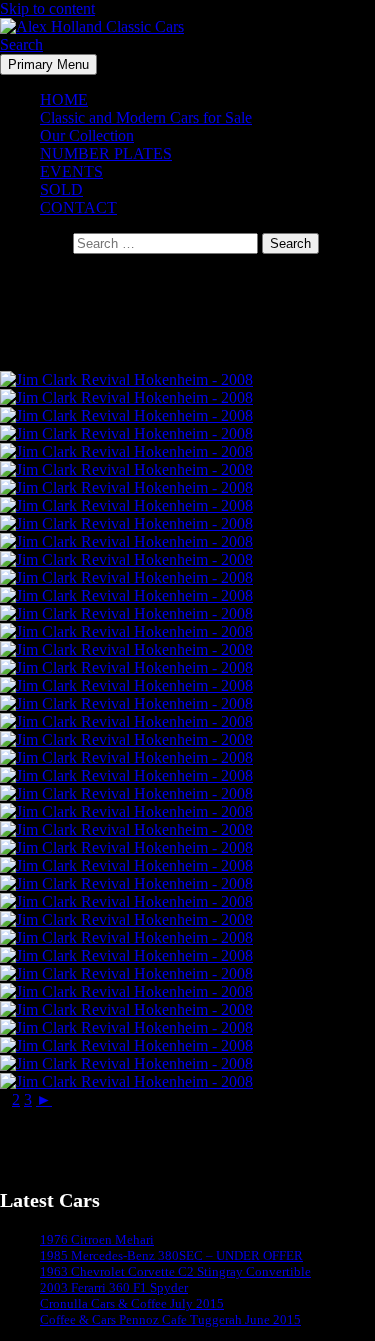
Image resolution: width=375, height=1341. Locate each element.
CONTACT (78, 207)
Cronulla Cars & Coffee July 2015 (132, 1303)
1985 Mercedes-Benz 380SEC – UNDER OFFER (171, 1255)
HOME (64, 99)
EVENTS (71, 171)
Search (21, 44)
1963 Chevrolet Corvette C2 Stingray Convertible (175, 1271)
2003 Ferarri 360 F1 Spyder (114, 1287)
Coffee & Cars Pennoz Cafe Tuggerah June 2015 (170, 1319)
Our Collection (87, 135)
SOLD (61, 189)
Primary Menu (48, 64)
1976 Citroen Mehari (97, 1239)
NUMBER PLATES (106, 153)
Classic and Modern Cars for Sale (146, 117)
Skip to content (47, 8)
